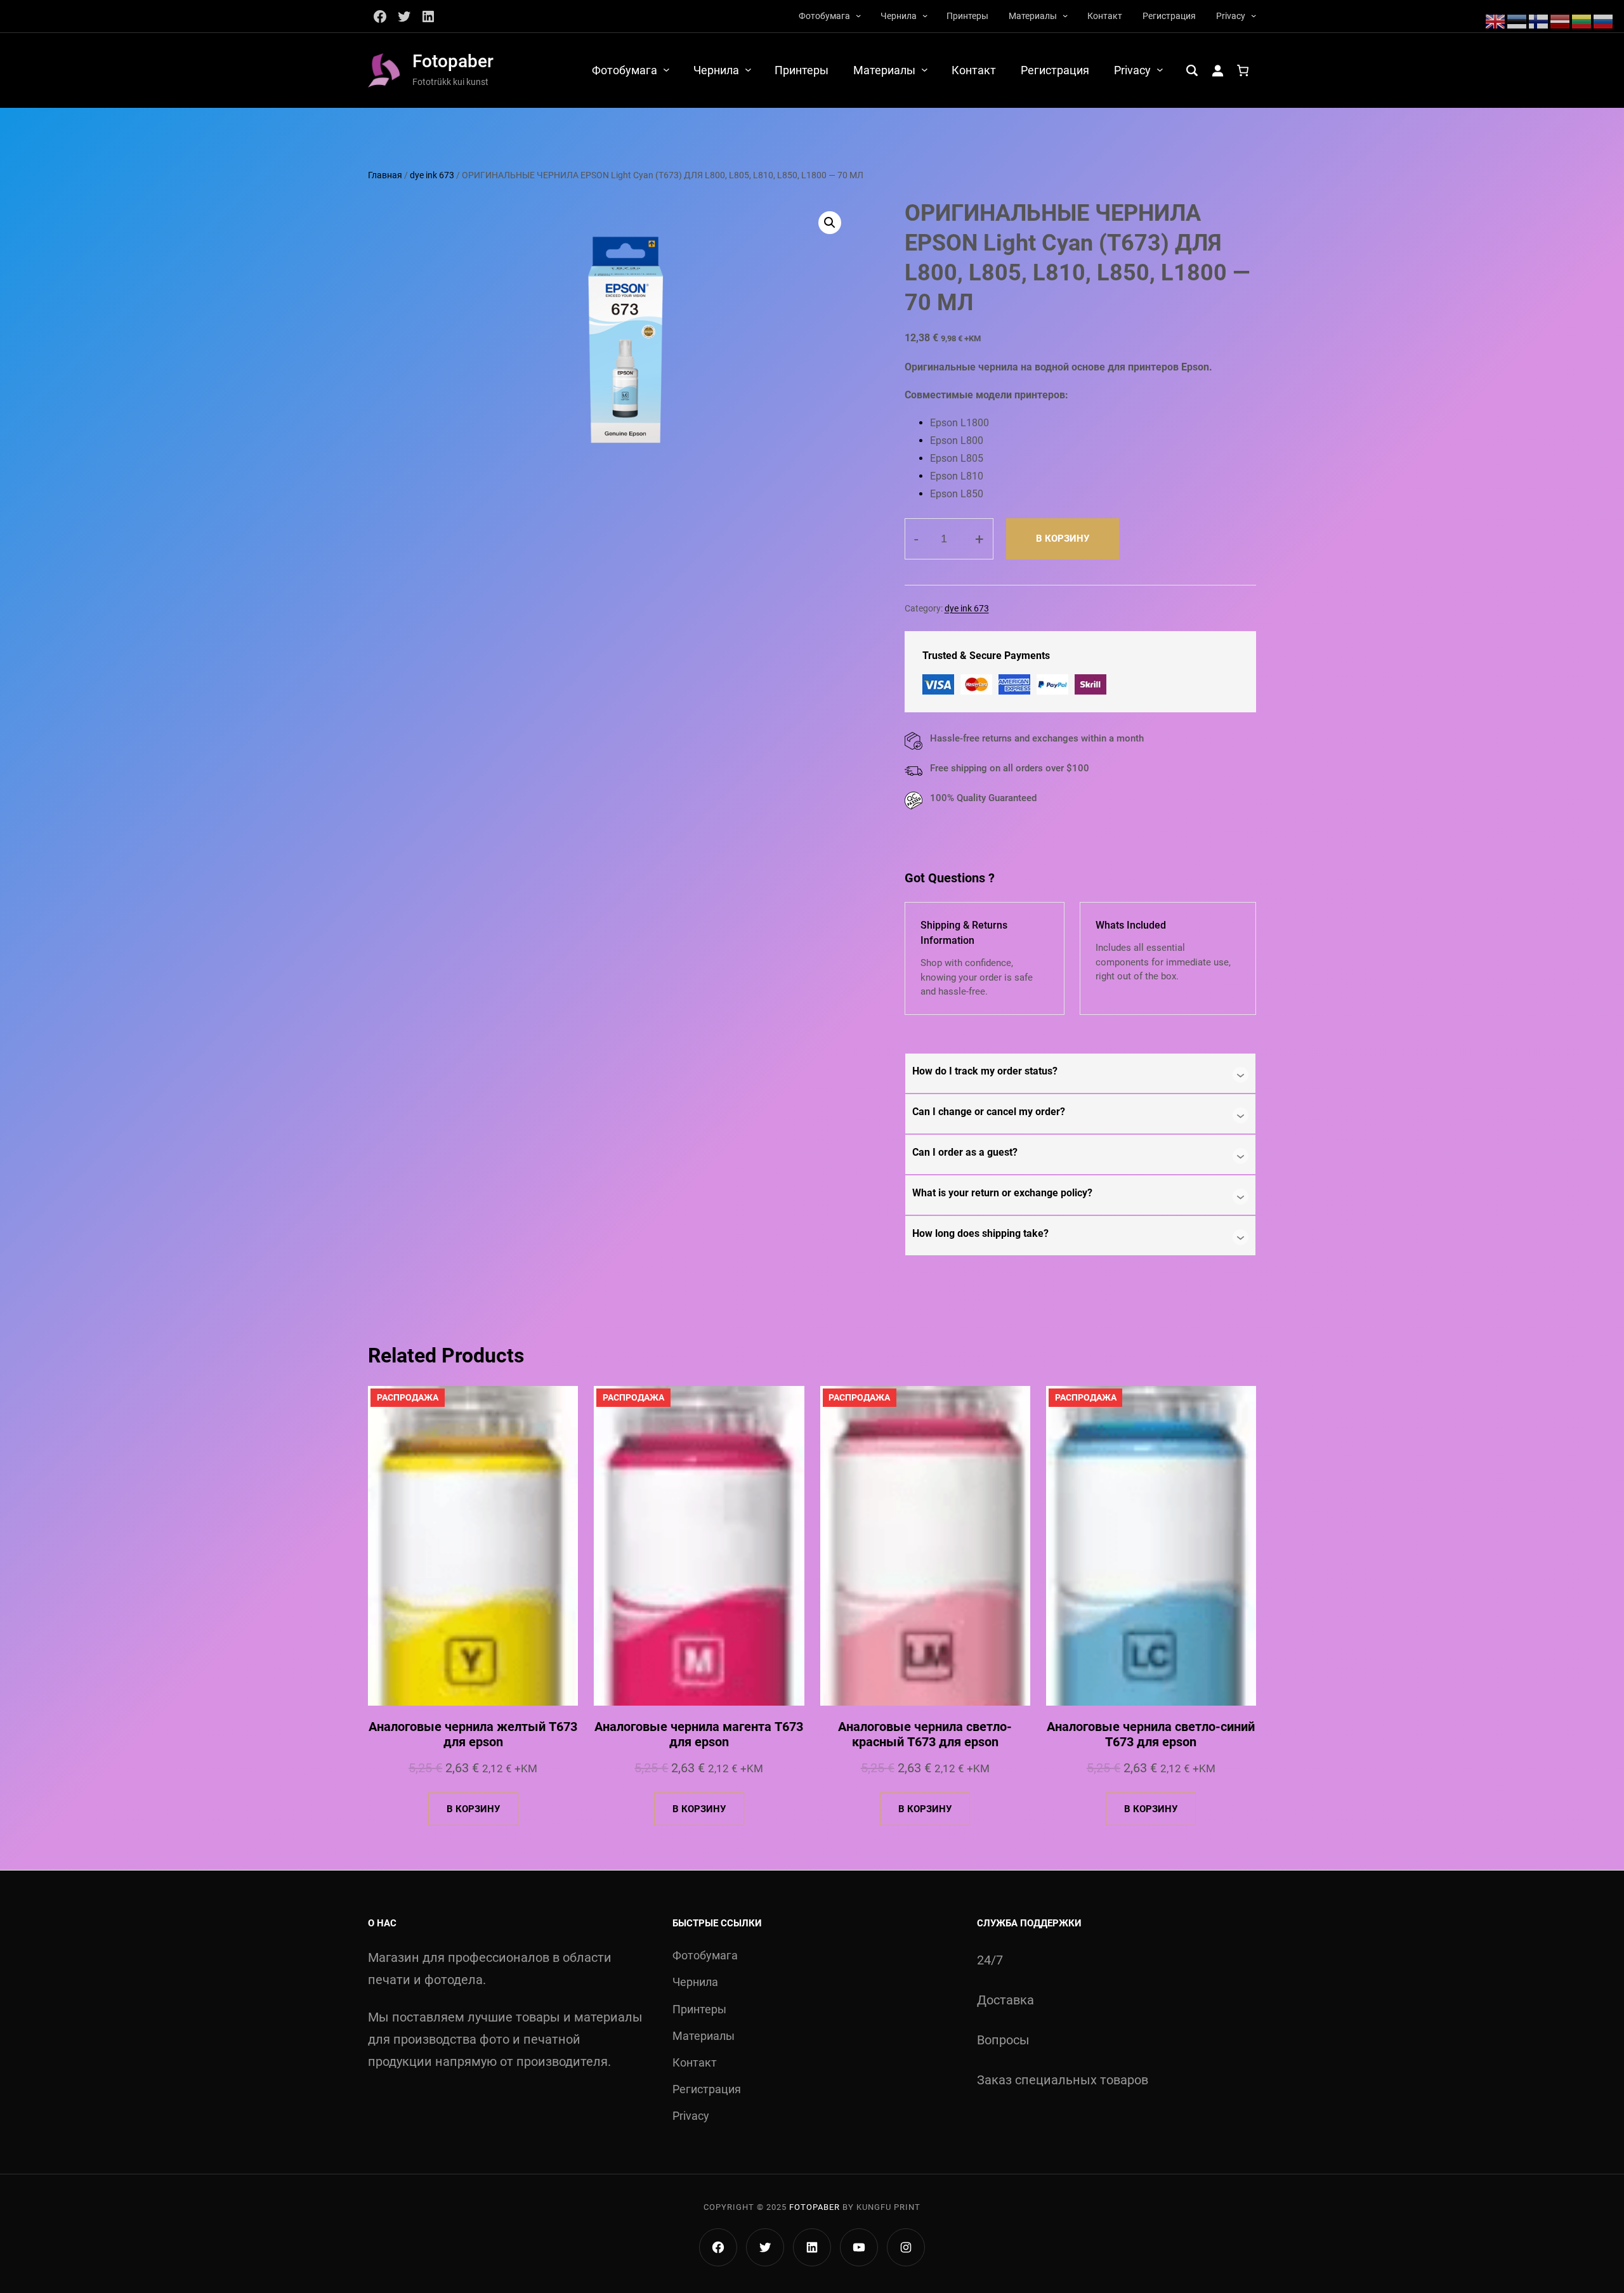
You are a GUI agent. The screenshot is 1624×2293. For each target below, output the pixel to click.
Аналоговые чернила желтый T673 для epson (473, 1734)
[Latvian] (1561, 20)
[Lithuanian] (1582, 20)
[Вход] (1217, 70)
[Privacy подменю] (1254, 15)
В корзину (1063, 539)
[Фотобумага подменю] (858, 15)
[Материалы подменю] (1065, 15)
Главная (385, 175)
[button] (830, 223)
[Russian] (1604, 20)
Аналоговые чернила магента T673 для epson (699, 1734)
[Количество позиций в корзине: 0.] (1243, 70)
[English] (1496, 20)
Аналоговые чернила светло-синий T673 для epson (1151, 1734)
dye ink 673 (432, 175)
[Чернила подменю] (925, 15)
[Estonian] (1517, 20)
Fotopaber (453, 61)
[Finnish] (1539, 20)
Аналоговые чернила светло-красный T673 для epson (925, 1734)
